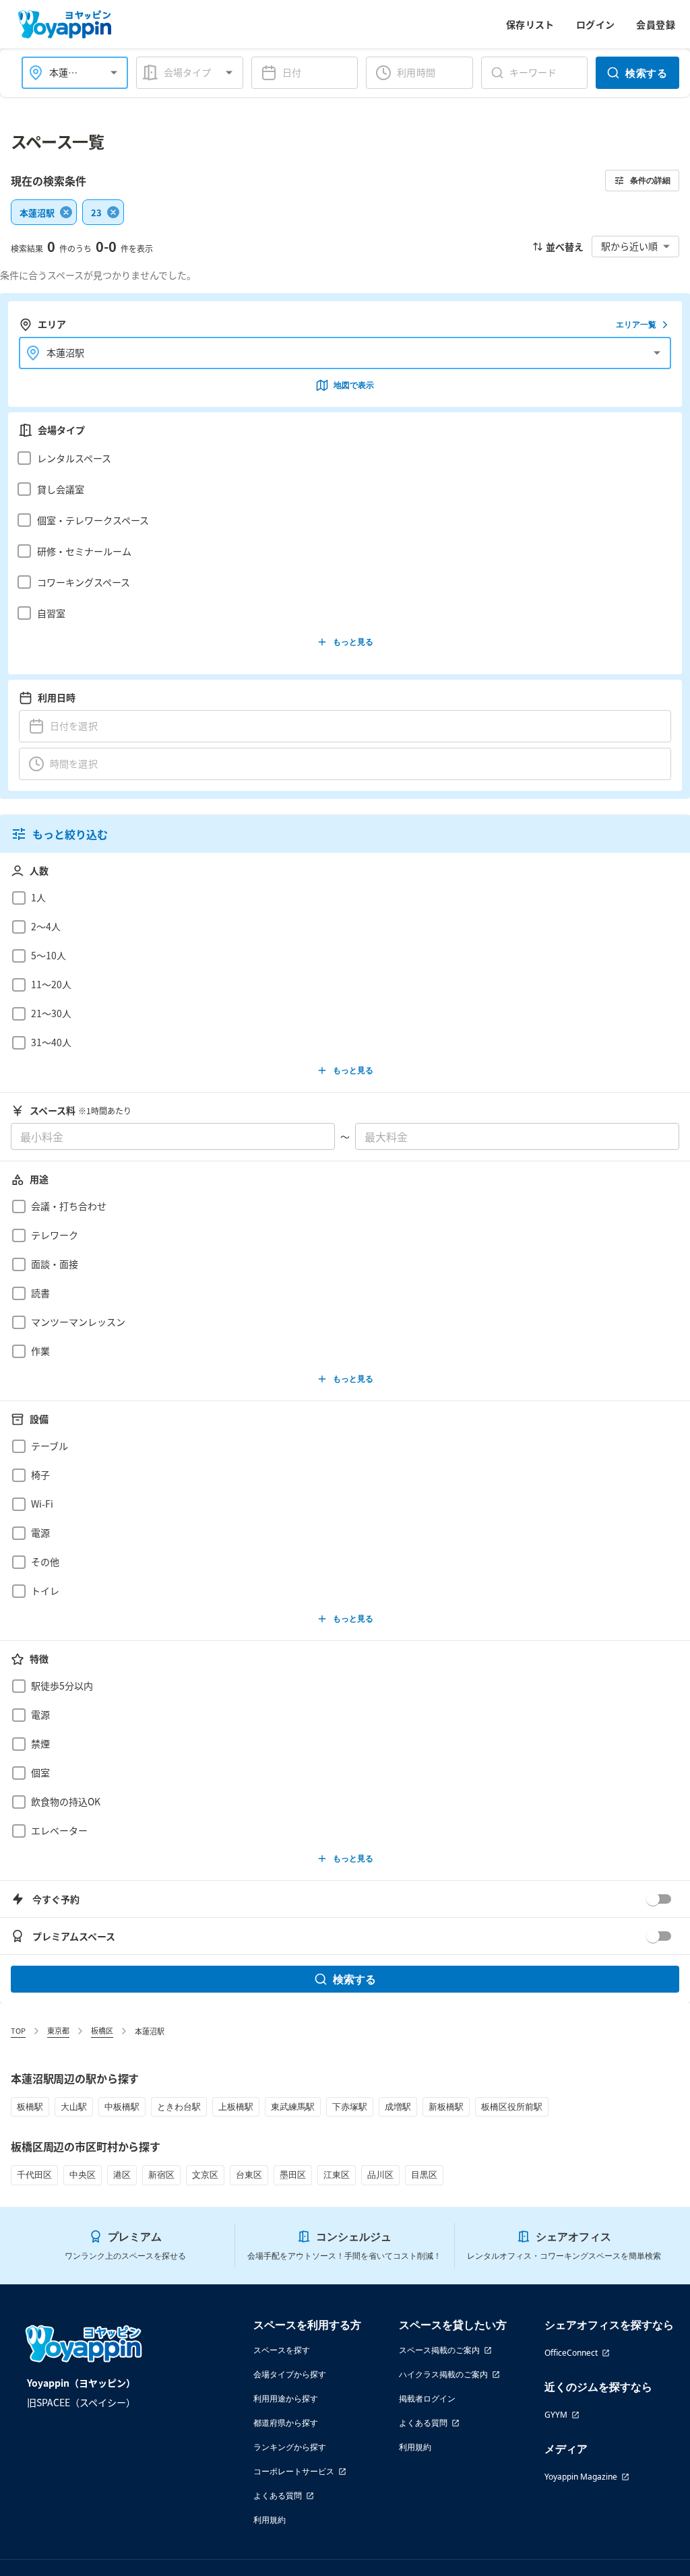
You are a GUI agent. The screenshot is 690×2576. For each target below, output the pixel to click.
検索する (646, 73)
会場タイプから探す (290, 2374)
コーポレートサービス (294, 2471)
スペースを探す (282, 2350)
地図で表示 (354, 385)
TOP (18, 2030)
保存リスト (530, 24)
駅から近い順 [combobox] (629, 246)
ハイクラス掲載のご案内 (443, 2374)
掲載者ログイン (427, 2398)
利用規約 (270, 2520)
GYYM (556, 2415)
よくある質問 (278, 2495)
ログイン (596, 24)
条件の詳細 (650, 180)
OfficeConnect (571, 2353)
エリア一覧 (636, 324)
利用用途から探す (286, 2398)
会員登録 (656, 24)
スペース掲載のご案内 (439, 2350)
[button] (341, 458)
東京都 (58, 2030)
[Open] (114, 73)
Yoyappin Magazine (581, 2477)
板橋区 (102, 2030)
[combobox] (67, 72)
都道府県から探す (286, 2423)
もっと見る (353, 642)
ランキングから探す (290, 2447)
